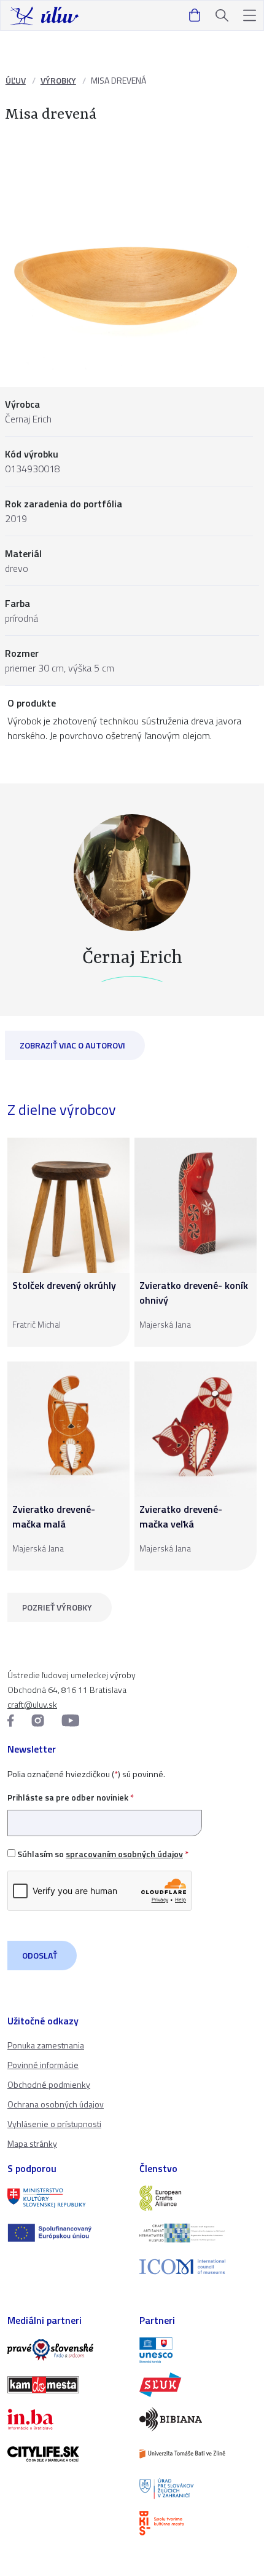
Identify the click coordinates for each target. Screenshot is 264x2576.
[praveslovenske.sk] (66, 2350)
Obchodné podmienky (49, 2084)
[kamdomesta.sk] (66, 2385)
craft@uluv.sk (32, 1704)
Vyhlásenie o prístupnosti (54, 2124)
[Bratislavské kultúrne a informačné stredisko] (198, 2523)
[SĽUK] (198, 2385)
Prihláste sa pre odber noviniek (71, 1797)
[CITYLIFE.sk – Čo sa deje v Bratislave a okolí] (66, 2454)
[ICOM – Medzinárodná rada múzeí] (198, 2267)
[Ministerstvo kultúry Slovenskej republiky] (66, 2198)
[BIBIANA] (198, 2419)
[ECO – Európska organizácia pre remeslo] (198, 2233)
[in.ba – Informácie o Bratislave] (66, 2419)
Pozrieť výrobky (57, 1607)
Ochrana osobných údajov (56, 2104)
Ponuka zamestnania (46, 2045)
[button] (250, 16)
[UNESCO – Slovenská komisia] (198, 2350)
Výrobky (58, 80)
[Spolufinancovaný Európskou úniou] (66, 2233)
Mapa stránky (32, 2143)
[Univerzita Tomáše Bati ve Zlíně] (198, 2454)
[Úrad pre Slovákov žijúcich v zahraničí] (198, 2489)
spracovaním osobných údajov (124, 1854)
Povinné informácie (43, 2065)
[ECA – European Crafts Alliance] (198, 2198)
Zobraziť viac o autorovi (72, 1045)
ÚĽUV (16, 80)
